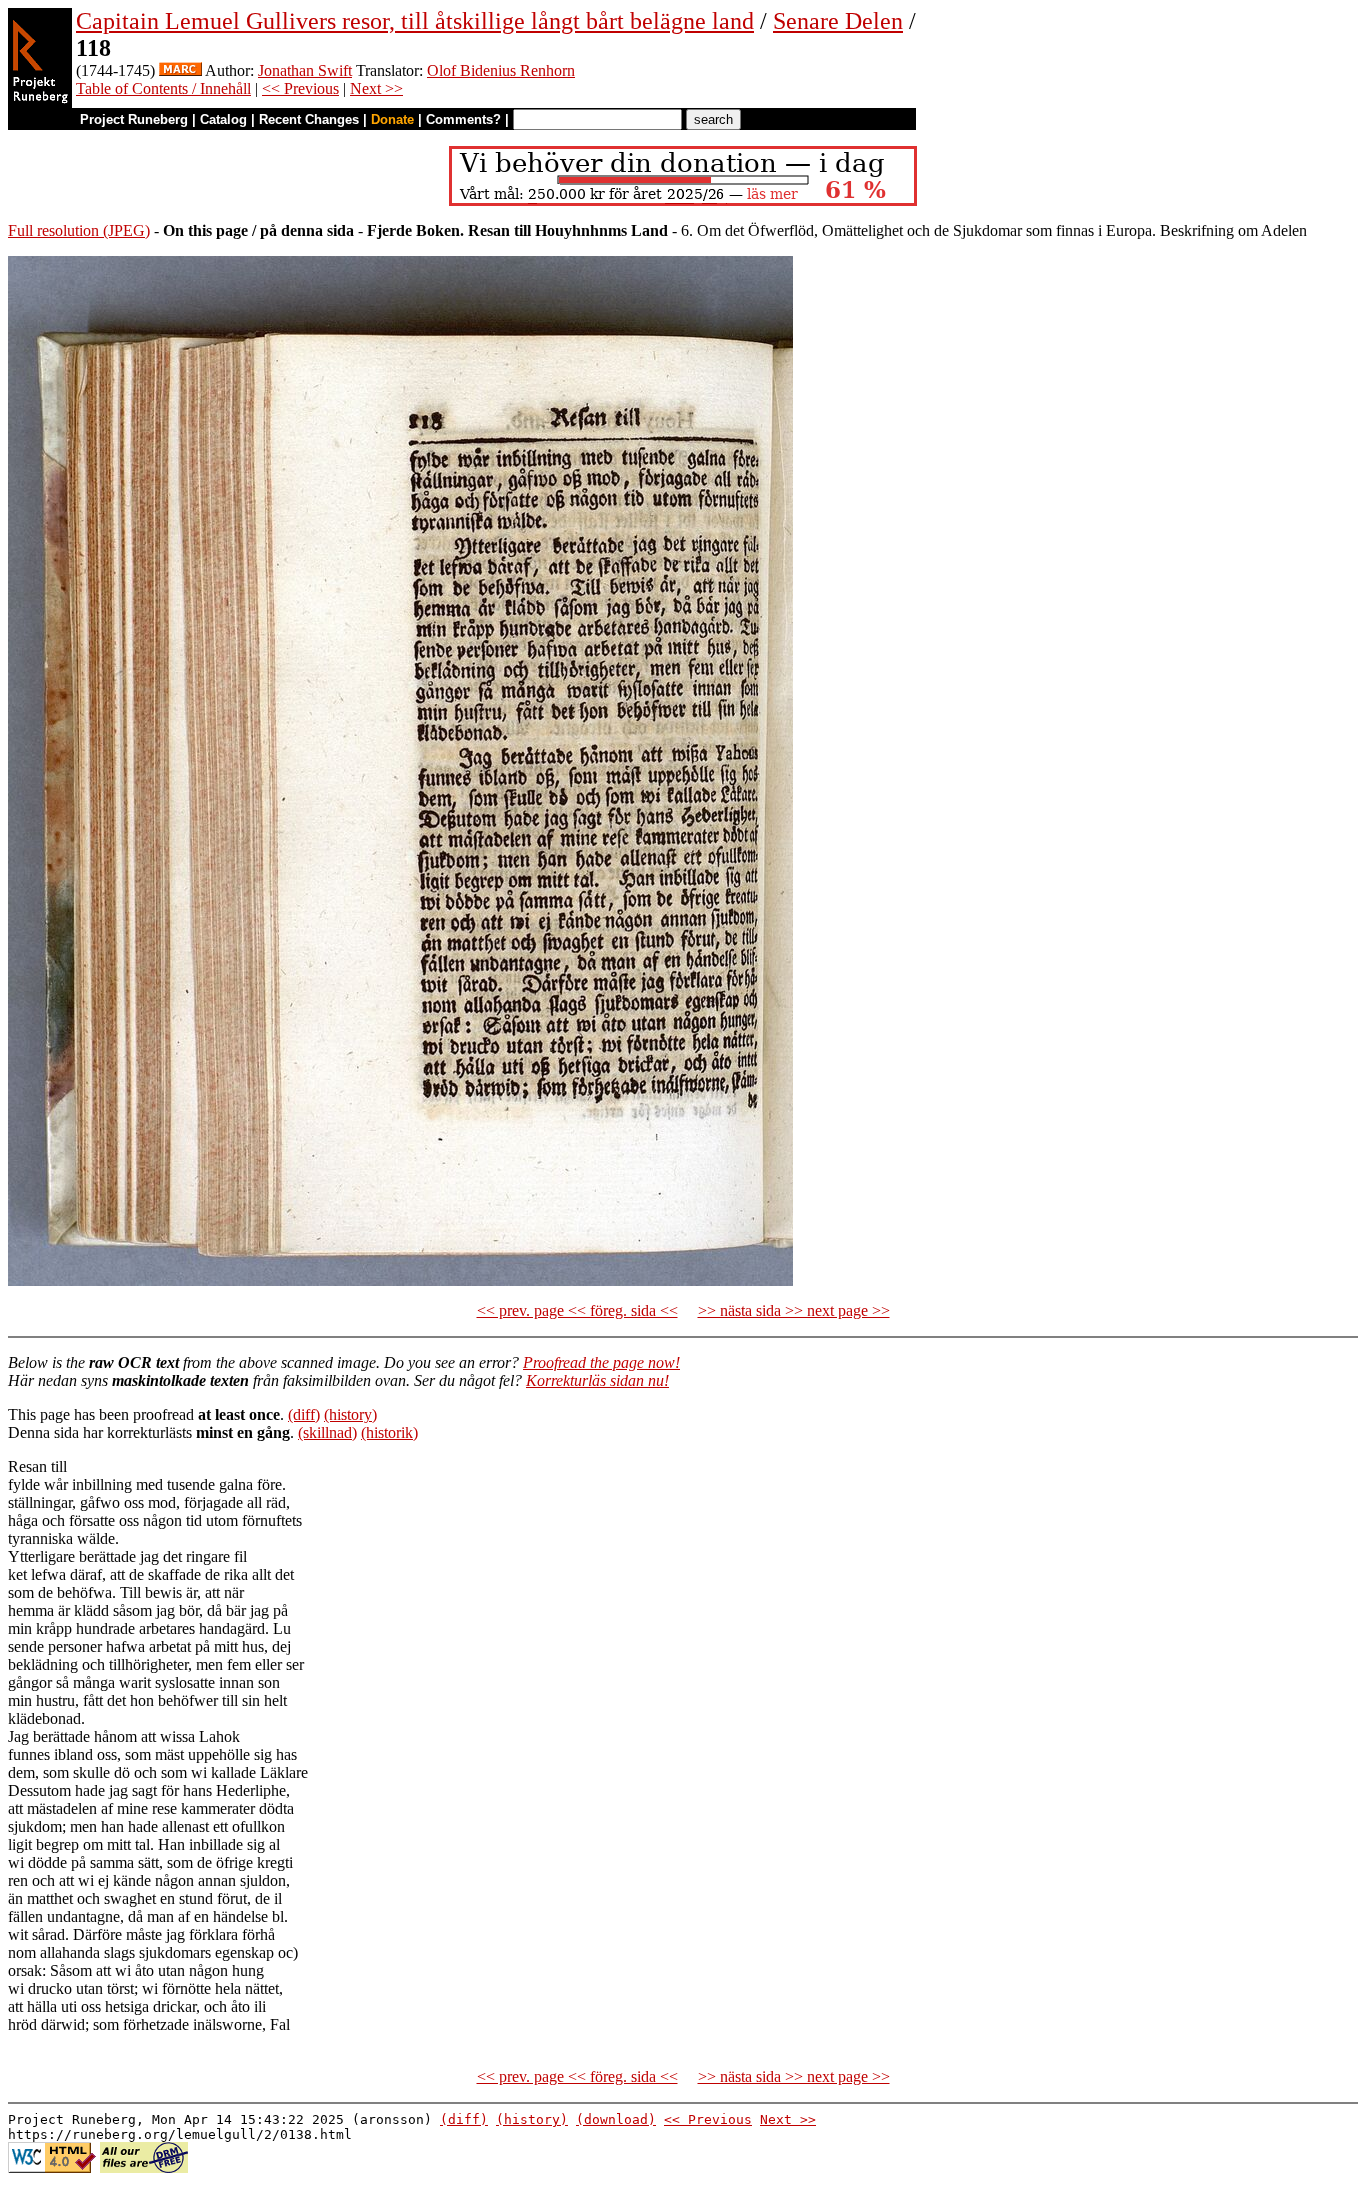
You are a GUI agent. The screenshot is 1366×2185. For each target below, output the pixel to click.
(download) (616, 2119)
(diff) (304, 1414)
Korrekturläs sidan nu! (597, 1380)
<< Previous (300, 88)
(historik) (389, 1432)
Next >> (376, 88)
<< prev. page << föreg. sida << (577, 1310)
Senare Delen (838, 21)
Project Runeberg (134, 119)
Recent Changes (309, 119)
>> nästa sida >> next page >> (794, 1310)
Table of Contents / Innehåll (163, 88)
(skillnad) (327, 1432)
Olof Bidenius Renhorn (501, 70)
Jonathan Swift (305, 70)
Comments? (463, 119)
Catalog (223, 119)
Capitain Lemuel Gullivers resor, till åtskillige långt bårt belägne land (415, 21)
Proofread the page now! (601, 1362)
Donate (392, 119)
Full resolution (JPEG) (79, 230)
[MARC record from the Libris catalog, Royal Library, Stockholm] (180, 70)
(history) (350, 1414)
